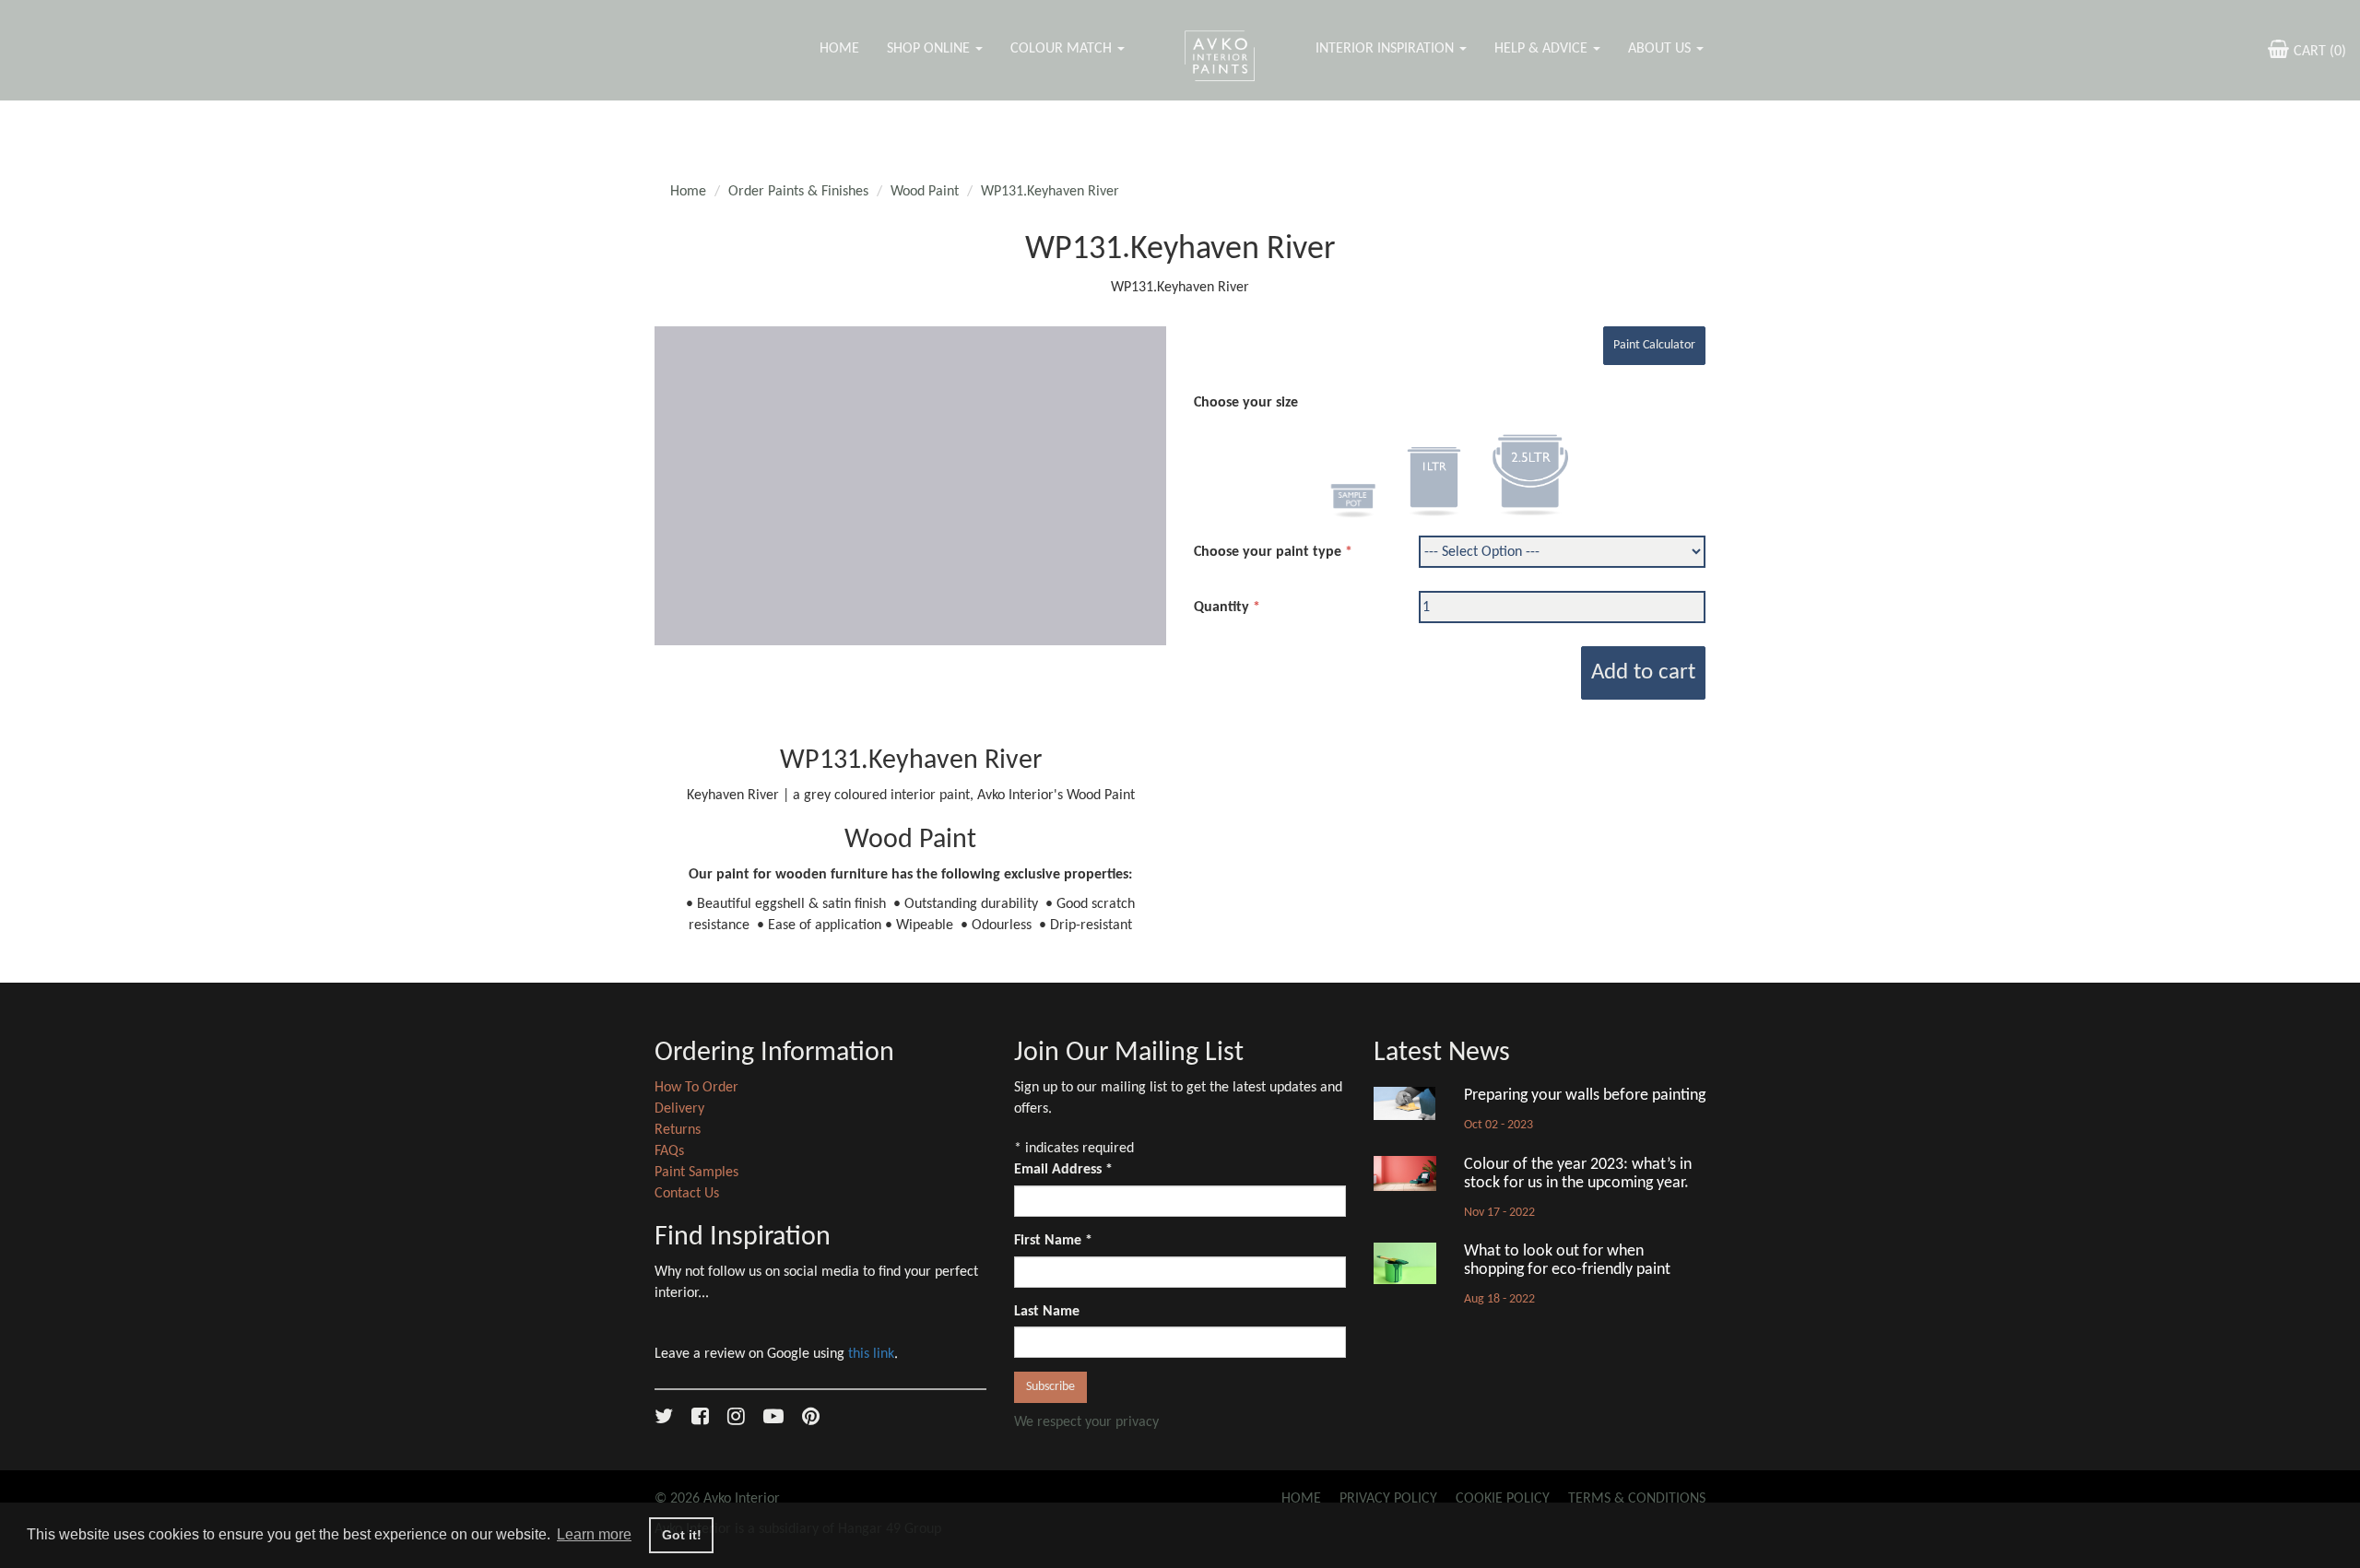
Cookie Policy (1503, 1499)
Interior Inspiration (1386, 49)
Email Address (1063, 1170)
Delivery (679, 1109)
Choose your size (1246, 403)
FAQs (669, 1151)
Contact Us (687, 1194)
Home (839, 49)
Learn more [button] (594, 1534)
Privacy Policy (1388, 1499)
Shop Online (930, 49)
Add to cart (1643, 672)
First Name (1053, 1241)
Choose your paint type (1268, 552)
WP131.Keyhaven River (1050, 192)
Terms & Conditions (1637, 1499)
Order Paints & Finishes (798, 192)
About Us (1661, 49)
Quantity (1221, 607)
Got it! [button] (682, 1535)
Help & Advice (1543, 49)
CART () (2320, 52)
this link (871, 1354)
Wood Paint (925, 192)
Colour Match (1063, 49)
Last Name (1047, 1312)
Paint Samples (696, 1173)
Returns (678, 1130)
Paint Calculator (1654, 345)
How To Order (696, 1088)
